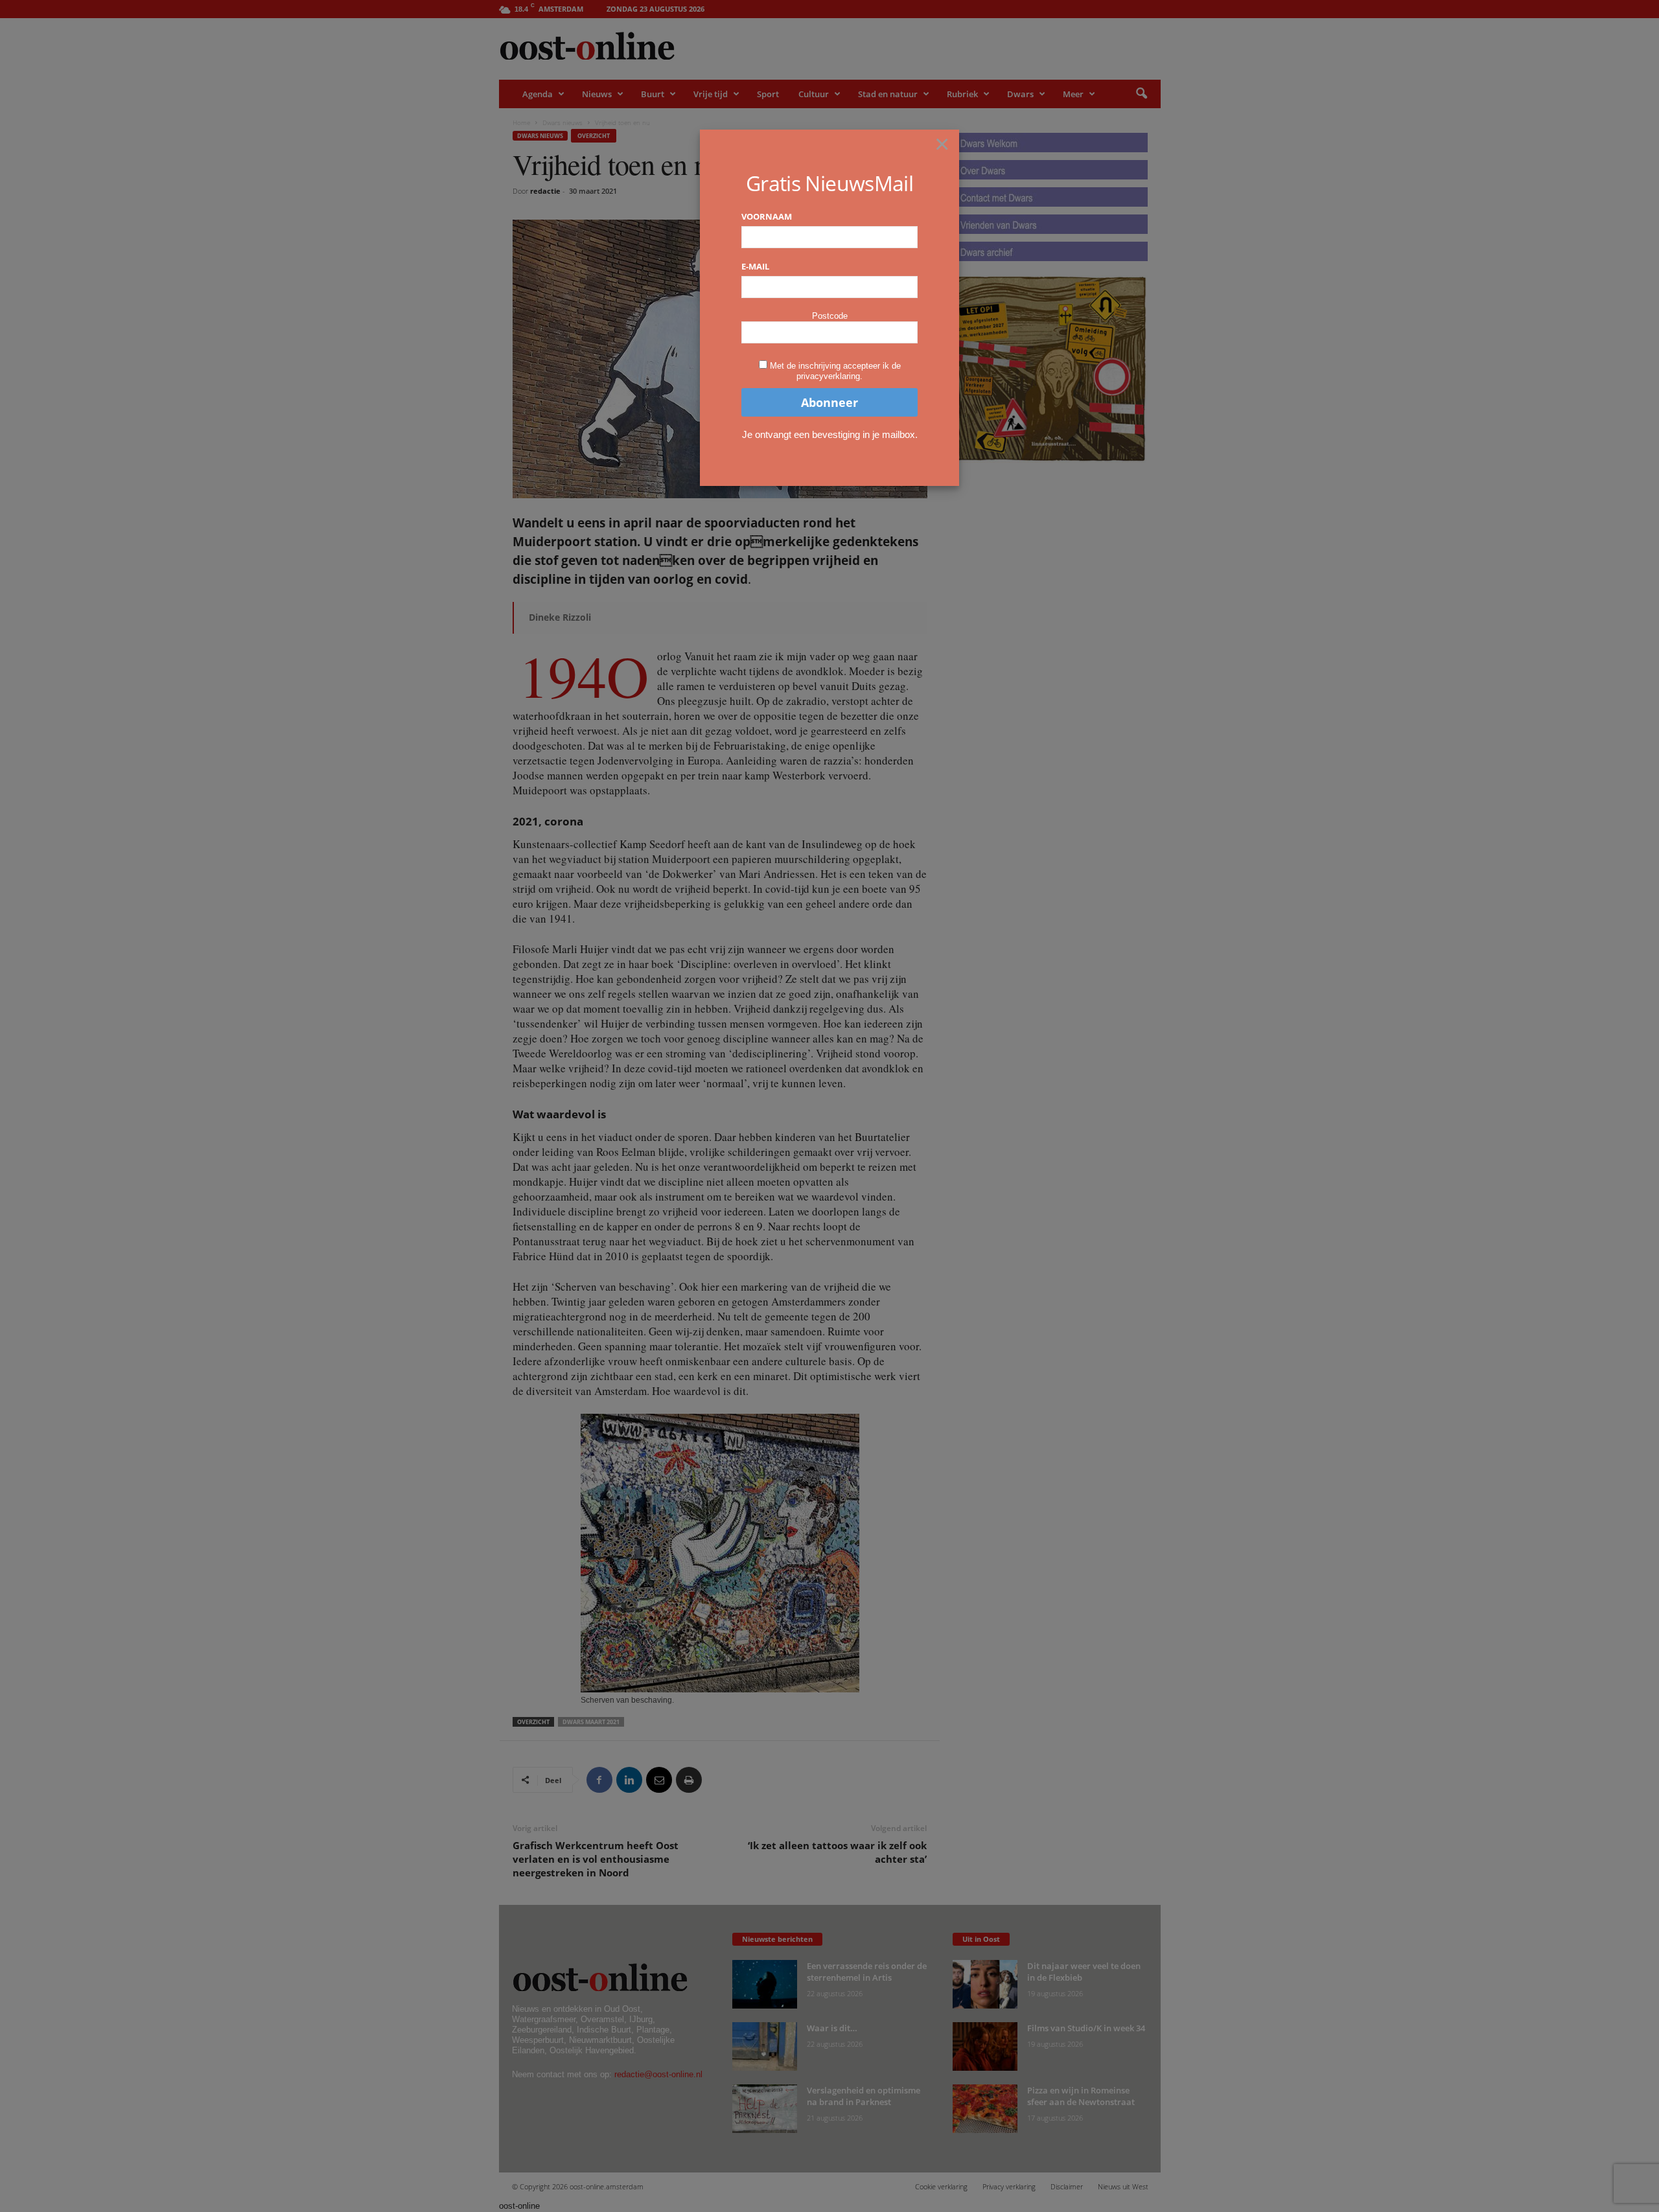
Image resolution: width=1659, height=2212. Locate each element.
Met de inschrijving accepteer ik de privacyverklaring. (835, 371)
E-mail (755, 266)
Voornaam (767, 216)
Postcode (830, 316)
